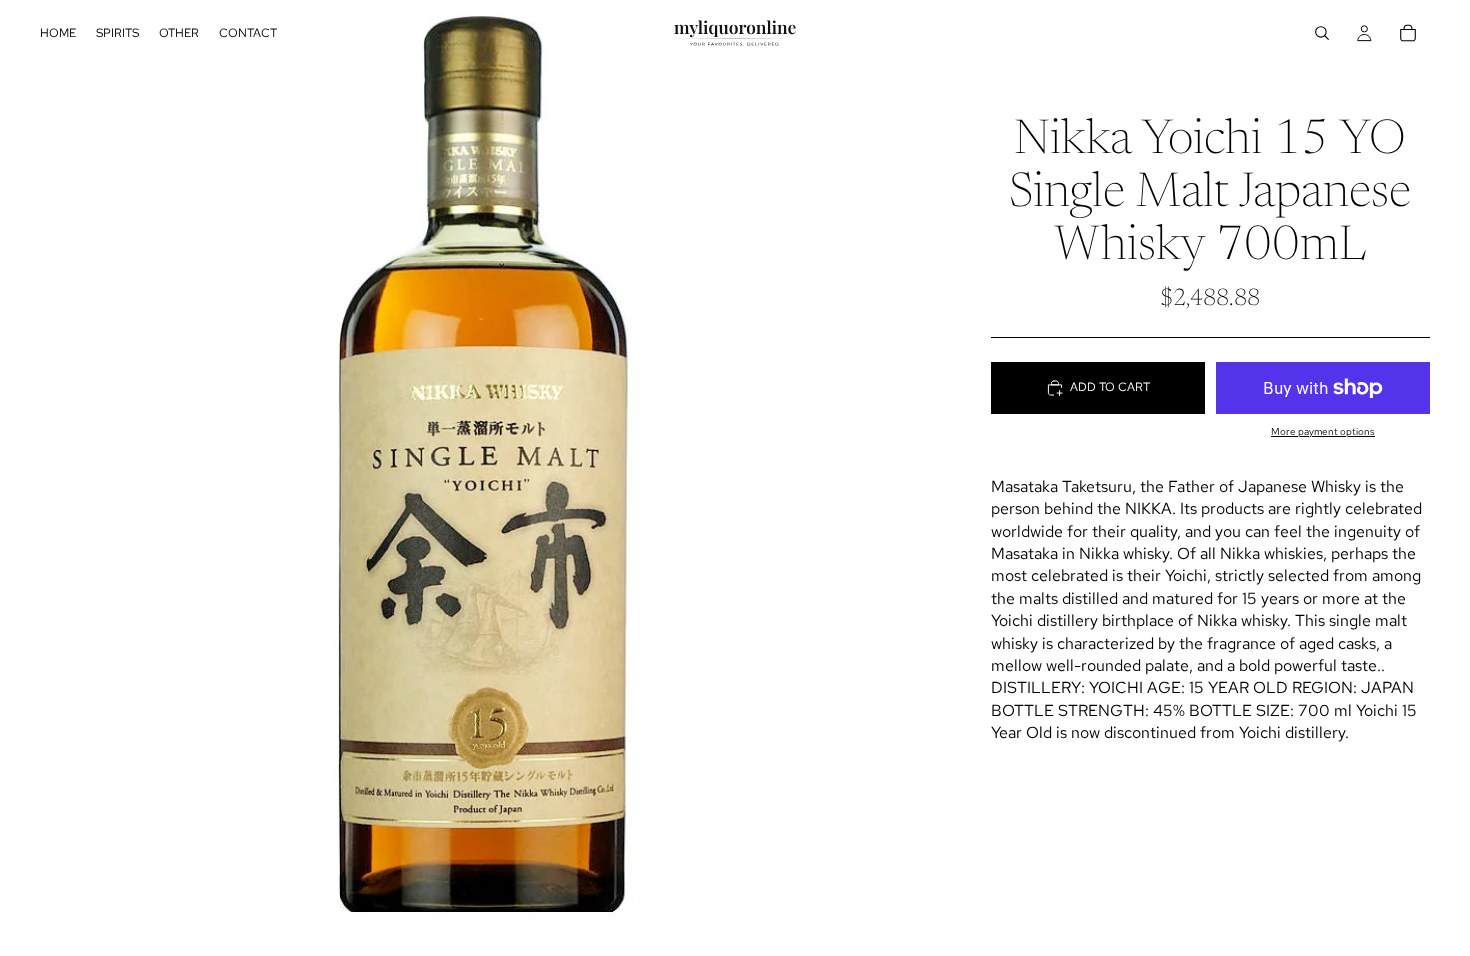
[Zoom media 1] (491, 478)
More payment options (1323, 431)
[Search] (1322, 33)
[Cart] (1408, 33)
